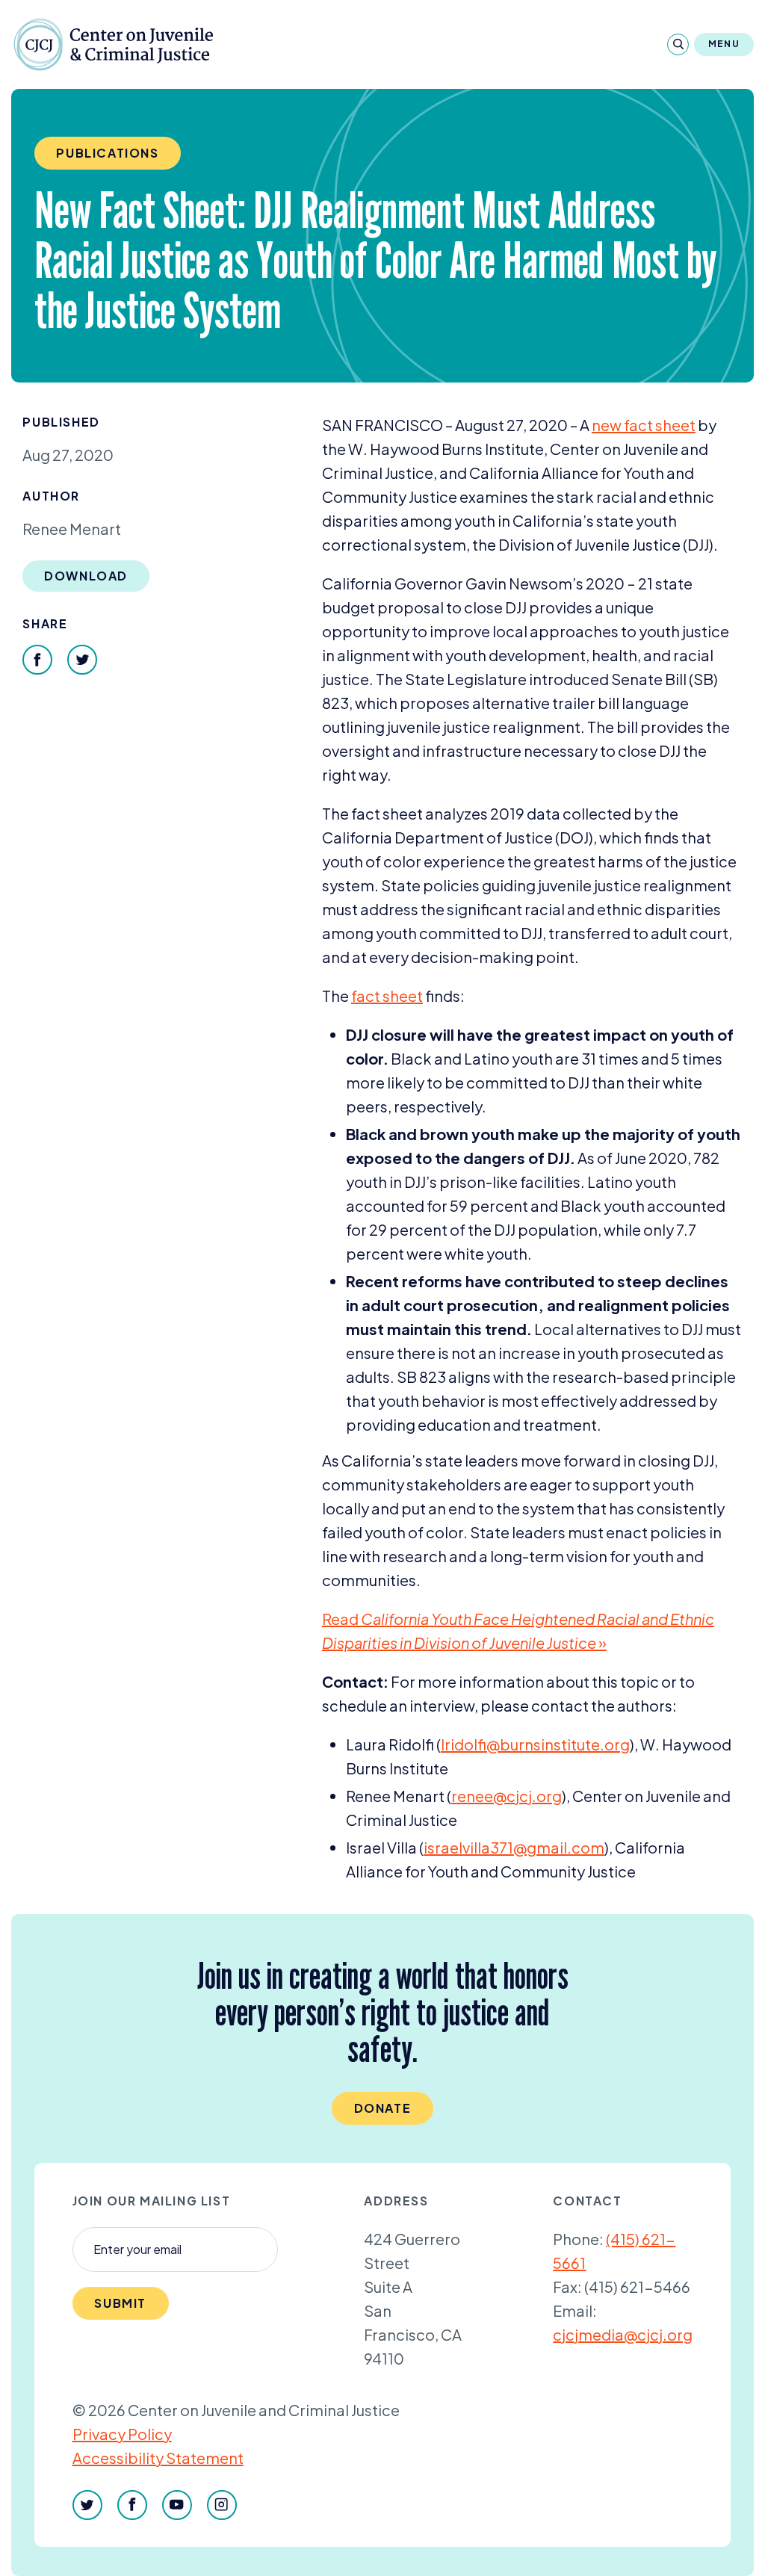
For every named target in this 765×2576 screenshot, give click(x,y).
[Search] (678, 44)
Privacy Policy (122, 2434)
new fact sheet (644, 425)
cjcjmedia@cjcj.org (623, 2334)
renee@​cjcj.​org (507, 1796)
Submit (120, 2303)
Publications (107, 153)
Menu (724, 44)
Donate (383, 2108)
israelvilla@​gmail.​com (514, 1847)
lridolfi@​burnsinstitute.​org (535, 1744)
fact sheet (387, 996)
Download (86, 576)
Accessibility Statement (158, 2458)
